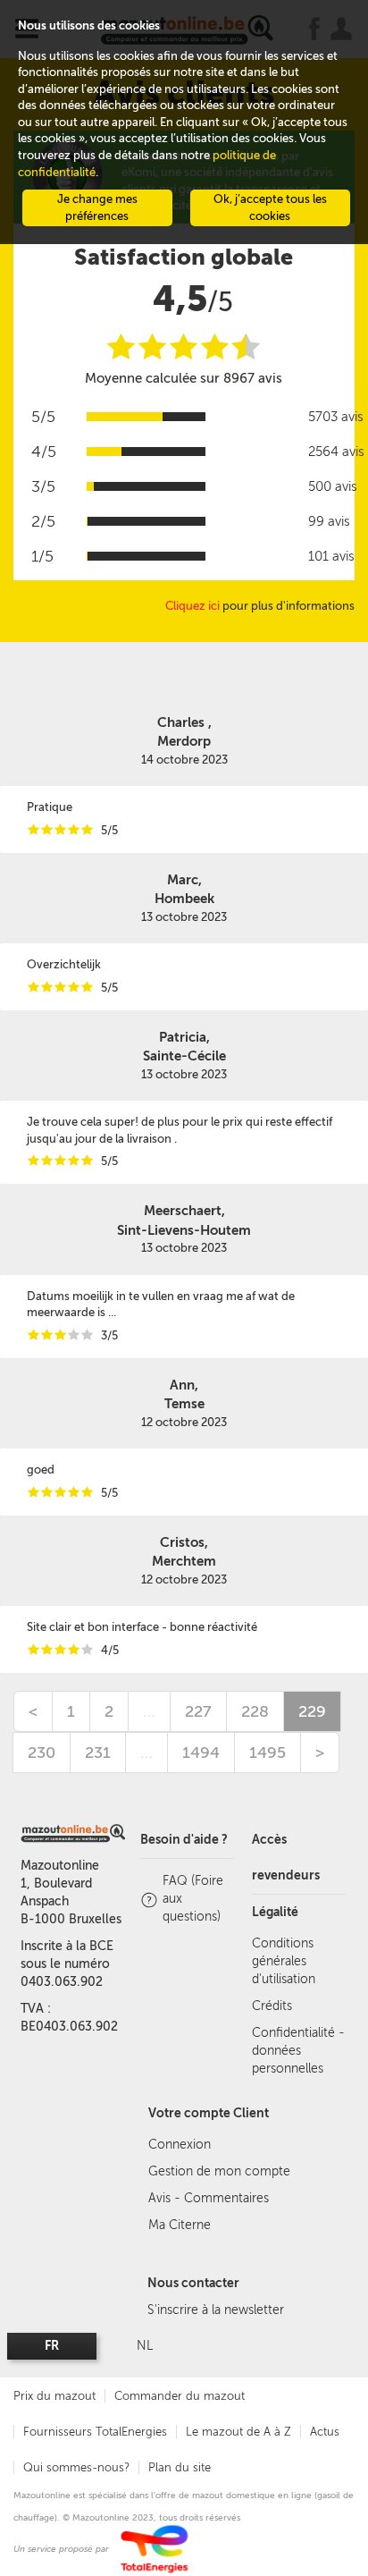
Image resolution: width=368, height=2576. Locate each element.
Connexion (180, 2145)
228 (255, 1711)
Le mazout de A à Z (238, 2432)
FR (52, 2346)
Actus (325, 2432)
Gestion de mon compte (219, 2171)
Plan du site (180, 2467)
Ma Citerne (180, 2225)
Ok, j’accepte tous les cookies (270, 207)
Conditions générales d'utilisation (284, 1961)
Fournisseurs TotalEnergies (95, 2432)
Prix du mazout (54, 2396)
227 (198, 1711)
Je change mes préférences (97, 207)
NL (145, 2346)
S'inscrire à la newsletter (216, 2310)
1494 (201, 1753)
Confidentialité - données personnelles (298, 2051)
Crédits (272, 2006)
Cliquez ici (192, 606)
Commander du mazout (180, 2396)
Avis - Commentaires (209, 2198)
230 (42, 1753)
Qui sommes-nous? (76, 2467)
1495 (268, 1753)
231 (98, 1753)
